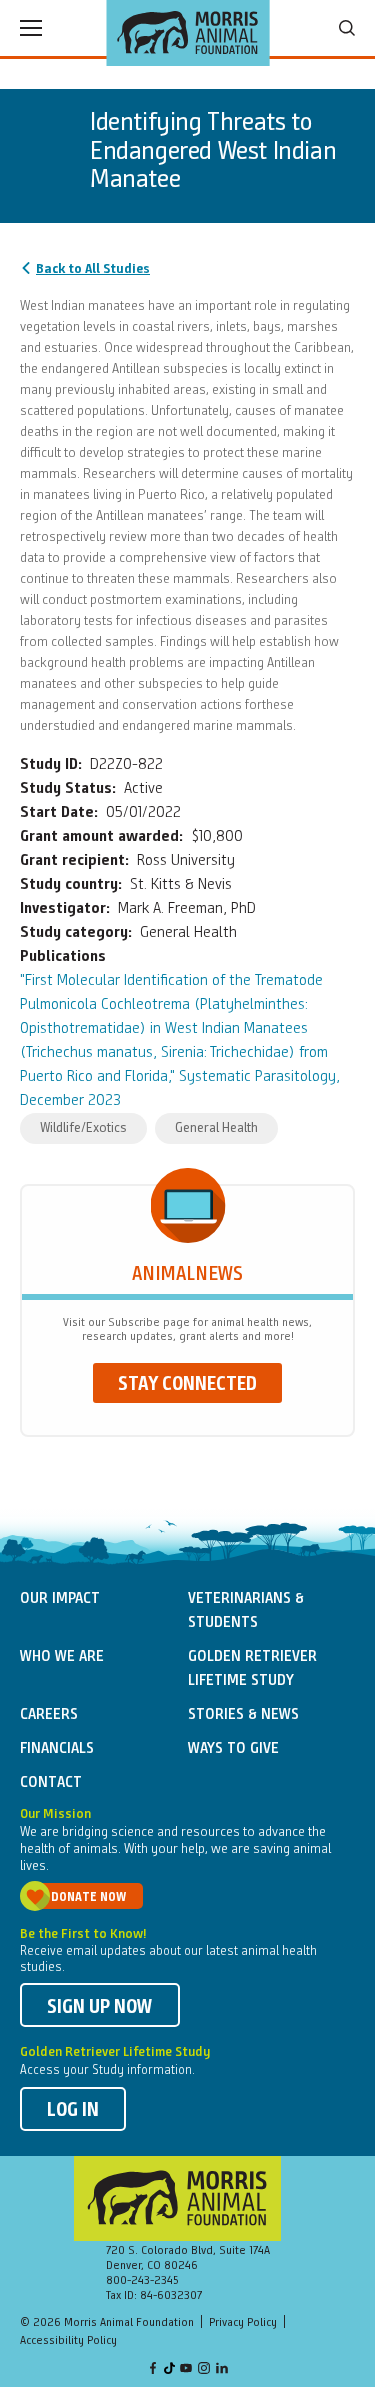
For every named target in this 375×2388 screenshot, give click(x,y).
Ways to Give (233, 1749)
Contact (51, 1783)
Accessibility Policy (68, 2341)
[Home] (187, 33)
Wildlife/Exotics (83, 1128)
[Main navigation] (31, 28)
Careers (49, 1715)
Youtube (186, 2369)
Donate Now (88, 1897)
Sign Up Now (100, 2008)
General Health (216, 1128)
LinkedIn (222, 2369)
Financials (57, 1749)
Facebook (153, 2369)
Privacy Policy (243, 2323)
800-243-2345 (142, 2281)
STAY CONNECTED (187, 1385)
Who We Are (62, 1657)
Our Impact (60, 1599)
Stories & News (243, 1715)
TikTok (170, 2369)
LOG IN (73, 2111)
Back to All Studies (93, 269)
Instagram (204, 2369)
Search (347, 28)
